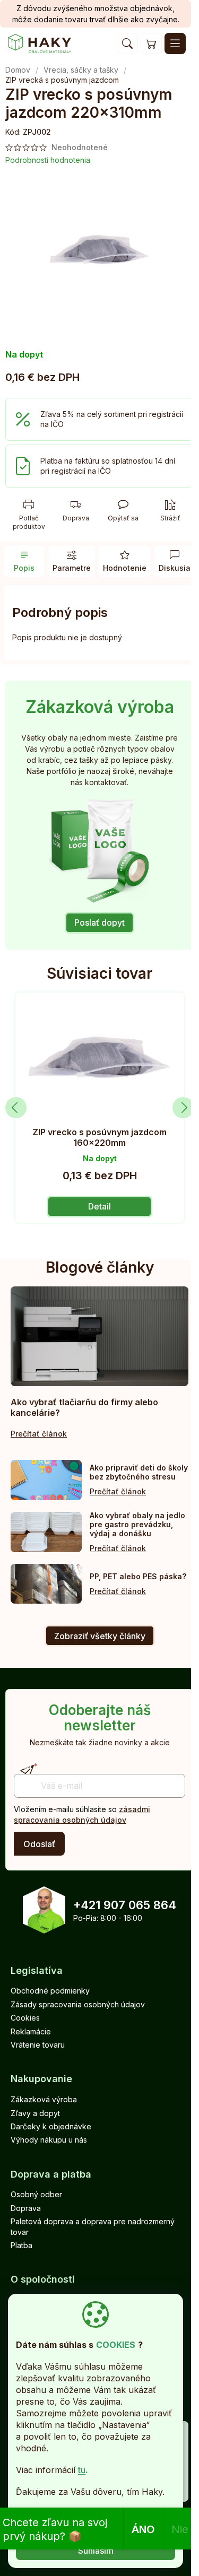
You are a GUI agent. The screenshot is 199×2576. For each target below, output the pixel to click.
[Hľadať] (127, 43)
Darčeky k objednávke (51, 2126)
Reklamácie (31, 2031)
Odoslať (39, 1844)
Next (183, 1108)
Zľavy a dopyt (35, 2113)
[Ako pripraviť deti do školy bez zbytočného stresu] (46, 1480)
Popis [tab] (24, 568)
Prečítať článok (39, 1434)
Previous (16, 1108)
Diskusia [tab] (175, 568)
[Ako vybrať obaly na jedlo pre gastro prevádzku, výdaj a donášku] (46, 1532)
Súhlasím (96, 2551)
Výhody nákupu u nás (49, 2140)
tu (82, 2470)
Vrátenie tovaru (38, 2045)
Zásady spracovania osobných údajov (78, 2004)
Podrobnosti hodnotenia (48, 160)
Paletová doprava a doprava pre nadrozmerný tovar (93, 2226)
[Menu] (175, 43)
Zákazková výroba (44, 2099)
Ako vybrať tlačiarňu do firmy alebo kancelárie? (84, 1407)
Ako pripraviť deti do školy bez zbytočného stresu (139, 1472)
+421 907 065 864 (125, 1905)
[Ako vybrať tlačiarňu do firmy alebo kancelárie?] (99, 1336)
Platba (21, 2245)
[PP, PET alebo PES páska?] (46, 1584)
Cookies (25, 2018)
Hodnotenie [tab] (125, 568)
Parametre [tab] (72, 568)
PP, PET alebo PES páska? (138, 1576)
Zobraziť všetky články (100, 1636)
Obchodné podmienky (50, 1991)
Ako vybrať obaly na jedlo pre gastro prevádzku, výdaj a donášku (137, 1524)
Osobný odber (36, 2194)
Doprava (26, 2208)
